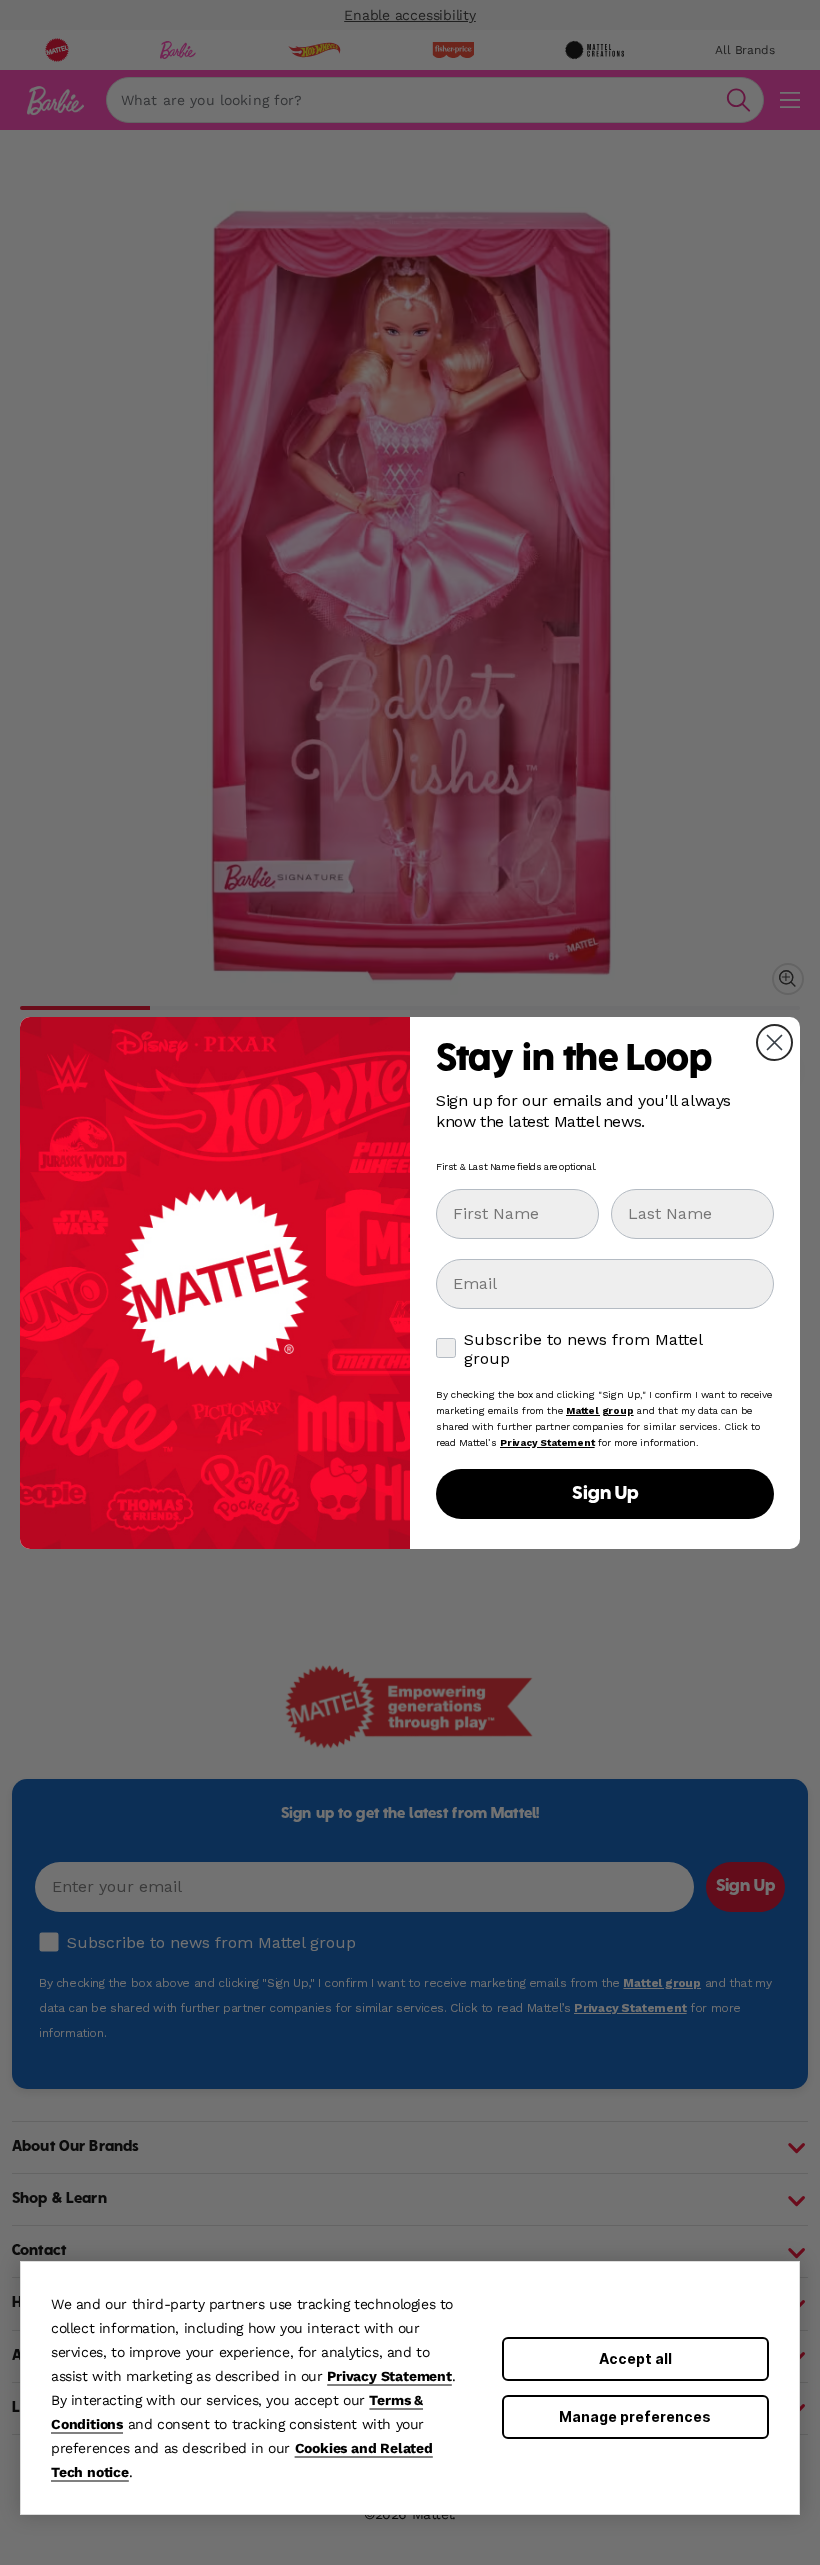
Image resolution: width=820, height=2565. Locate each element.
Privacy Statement (389, 2376)
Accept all (635, 2358)
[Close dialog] (774, 1042)
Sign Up (605, 1494)
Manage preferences (635, 2416)
